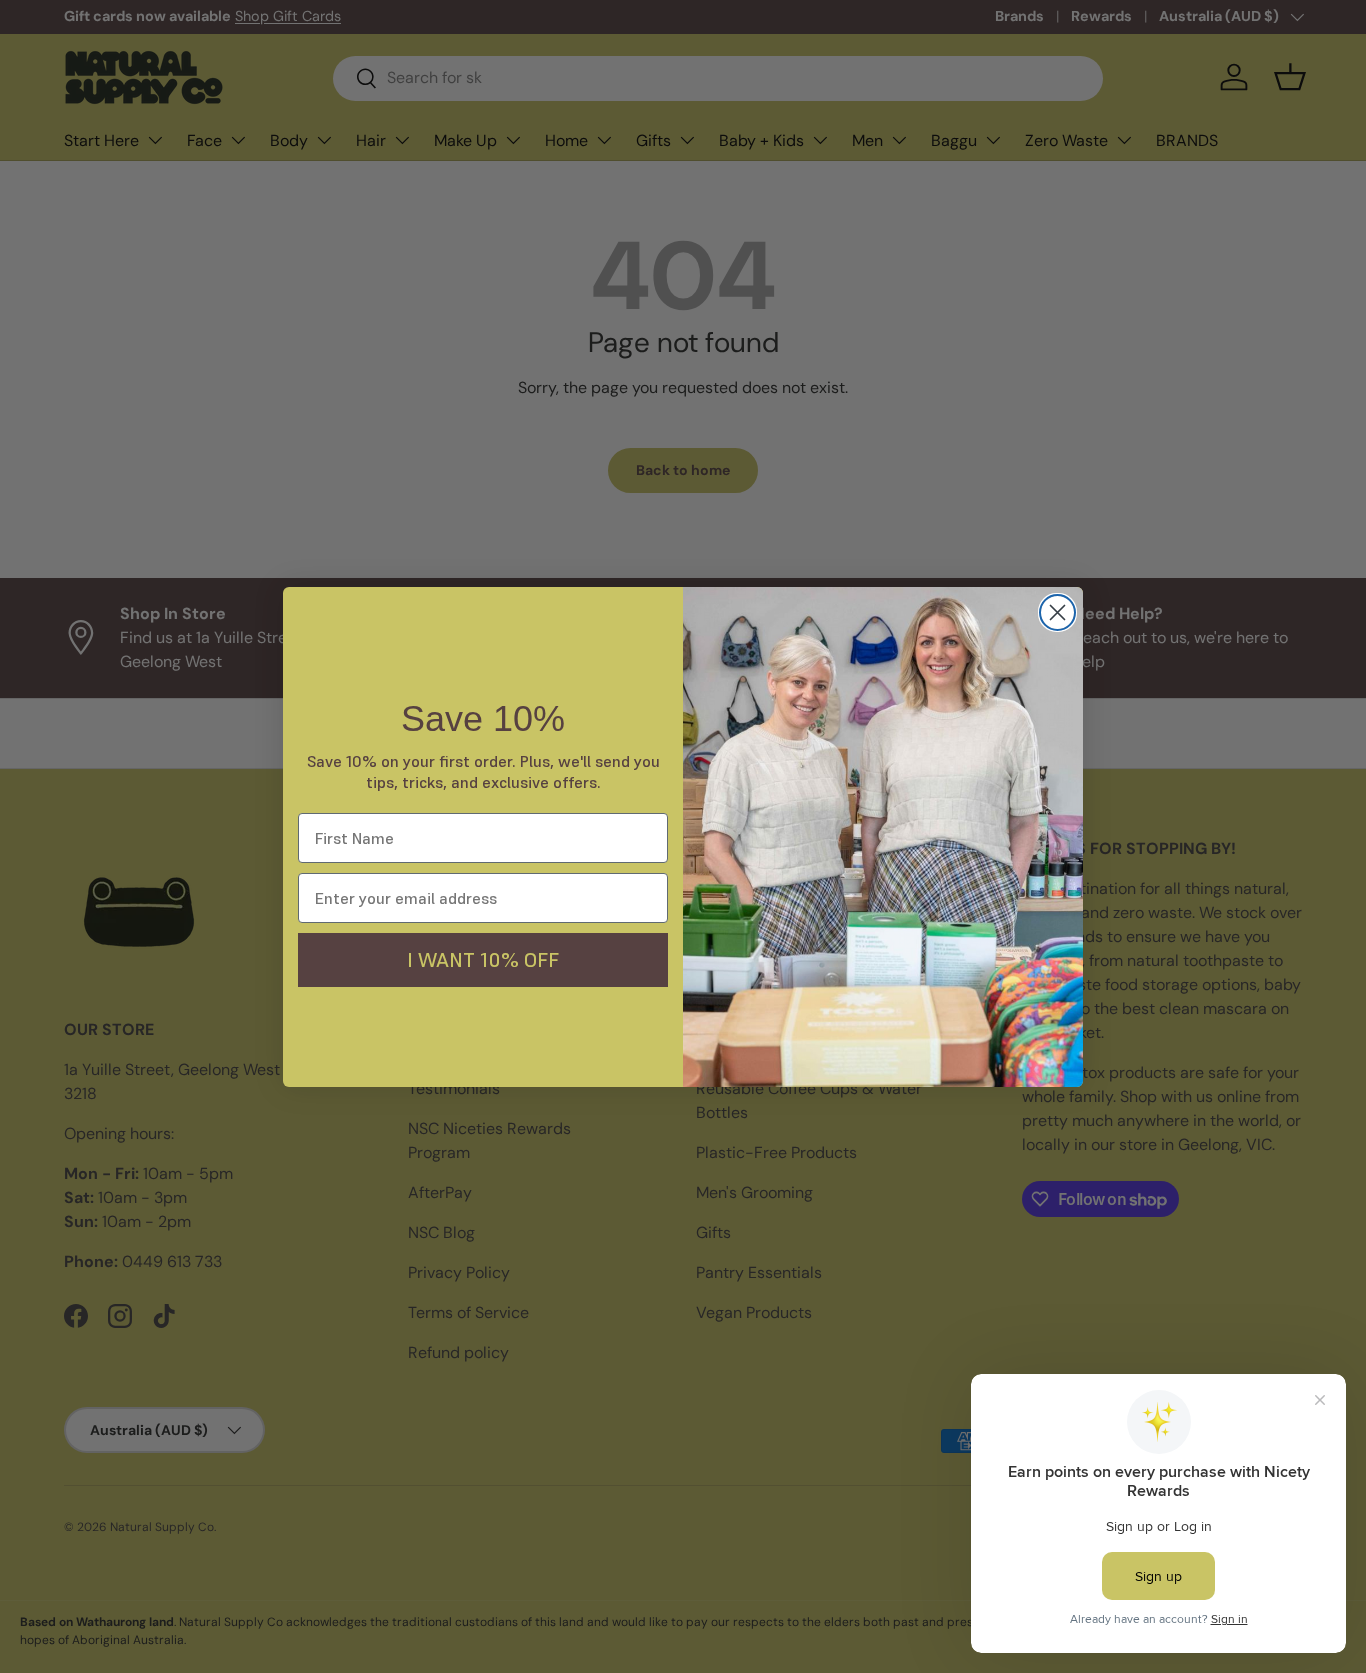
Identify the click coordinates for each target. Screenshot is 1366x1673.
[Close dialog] (1057, 612)
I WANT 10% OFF (483, 960)
